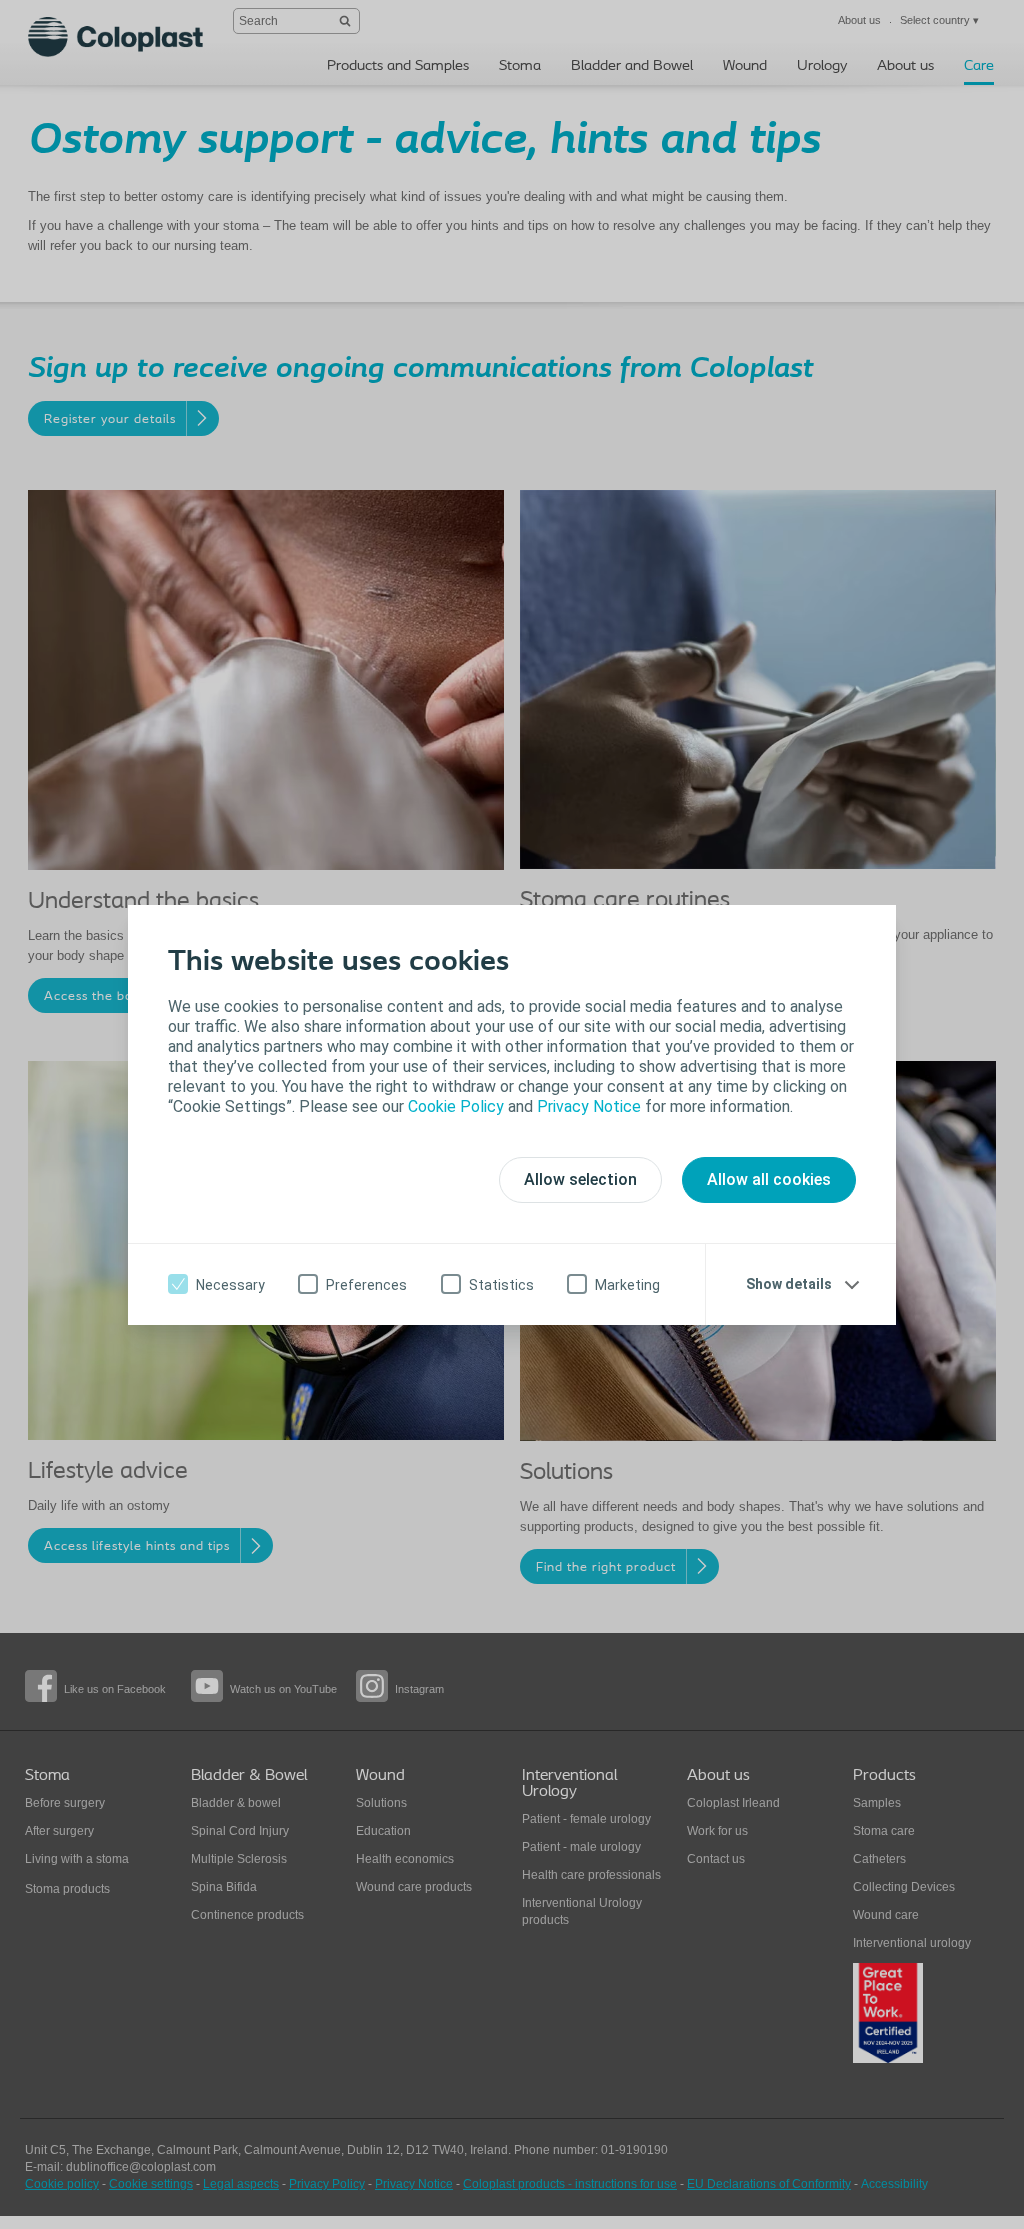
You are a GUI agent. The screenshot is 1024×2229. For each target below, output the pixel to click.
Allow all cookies (769, 1179)
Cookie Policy (456, 1106)
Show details (789, 1284)
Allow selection (580, 1179)
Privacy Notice (589, 1106)
